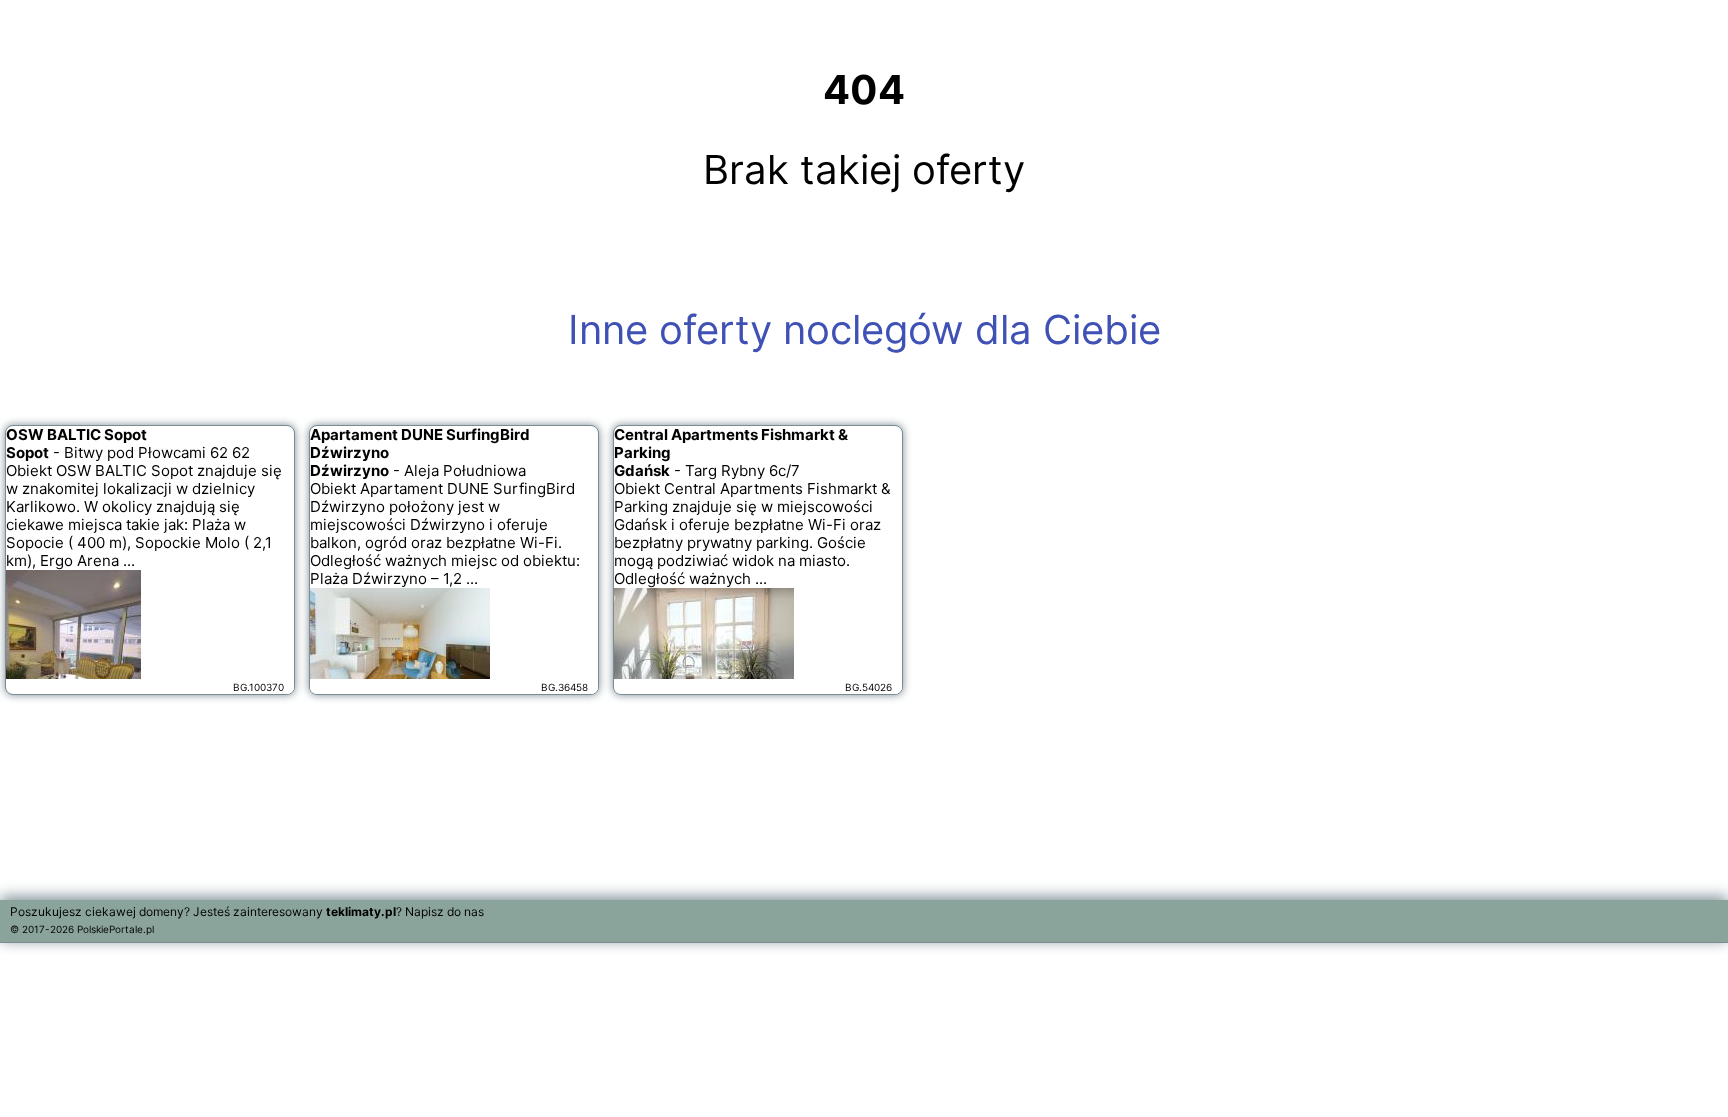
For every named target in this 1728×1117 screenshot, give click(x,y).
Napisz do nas (444, 911)
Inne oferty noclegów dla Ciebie (864, 329)
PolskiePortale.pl (115, 929)
